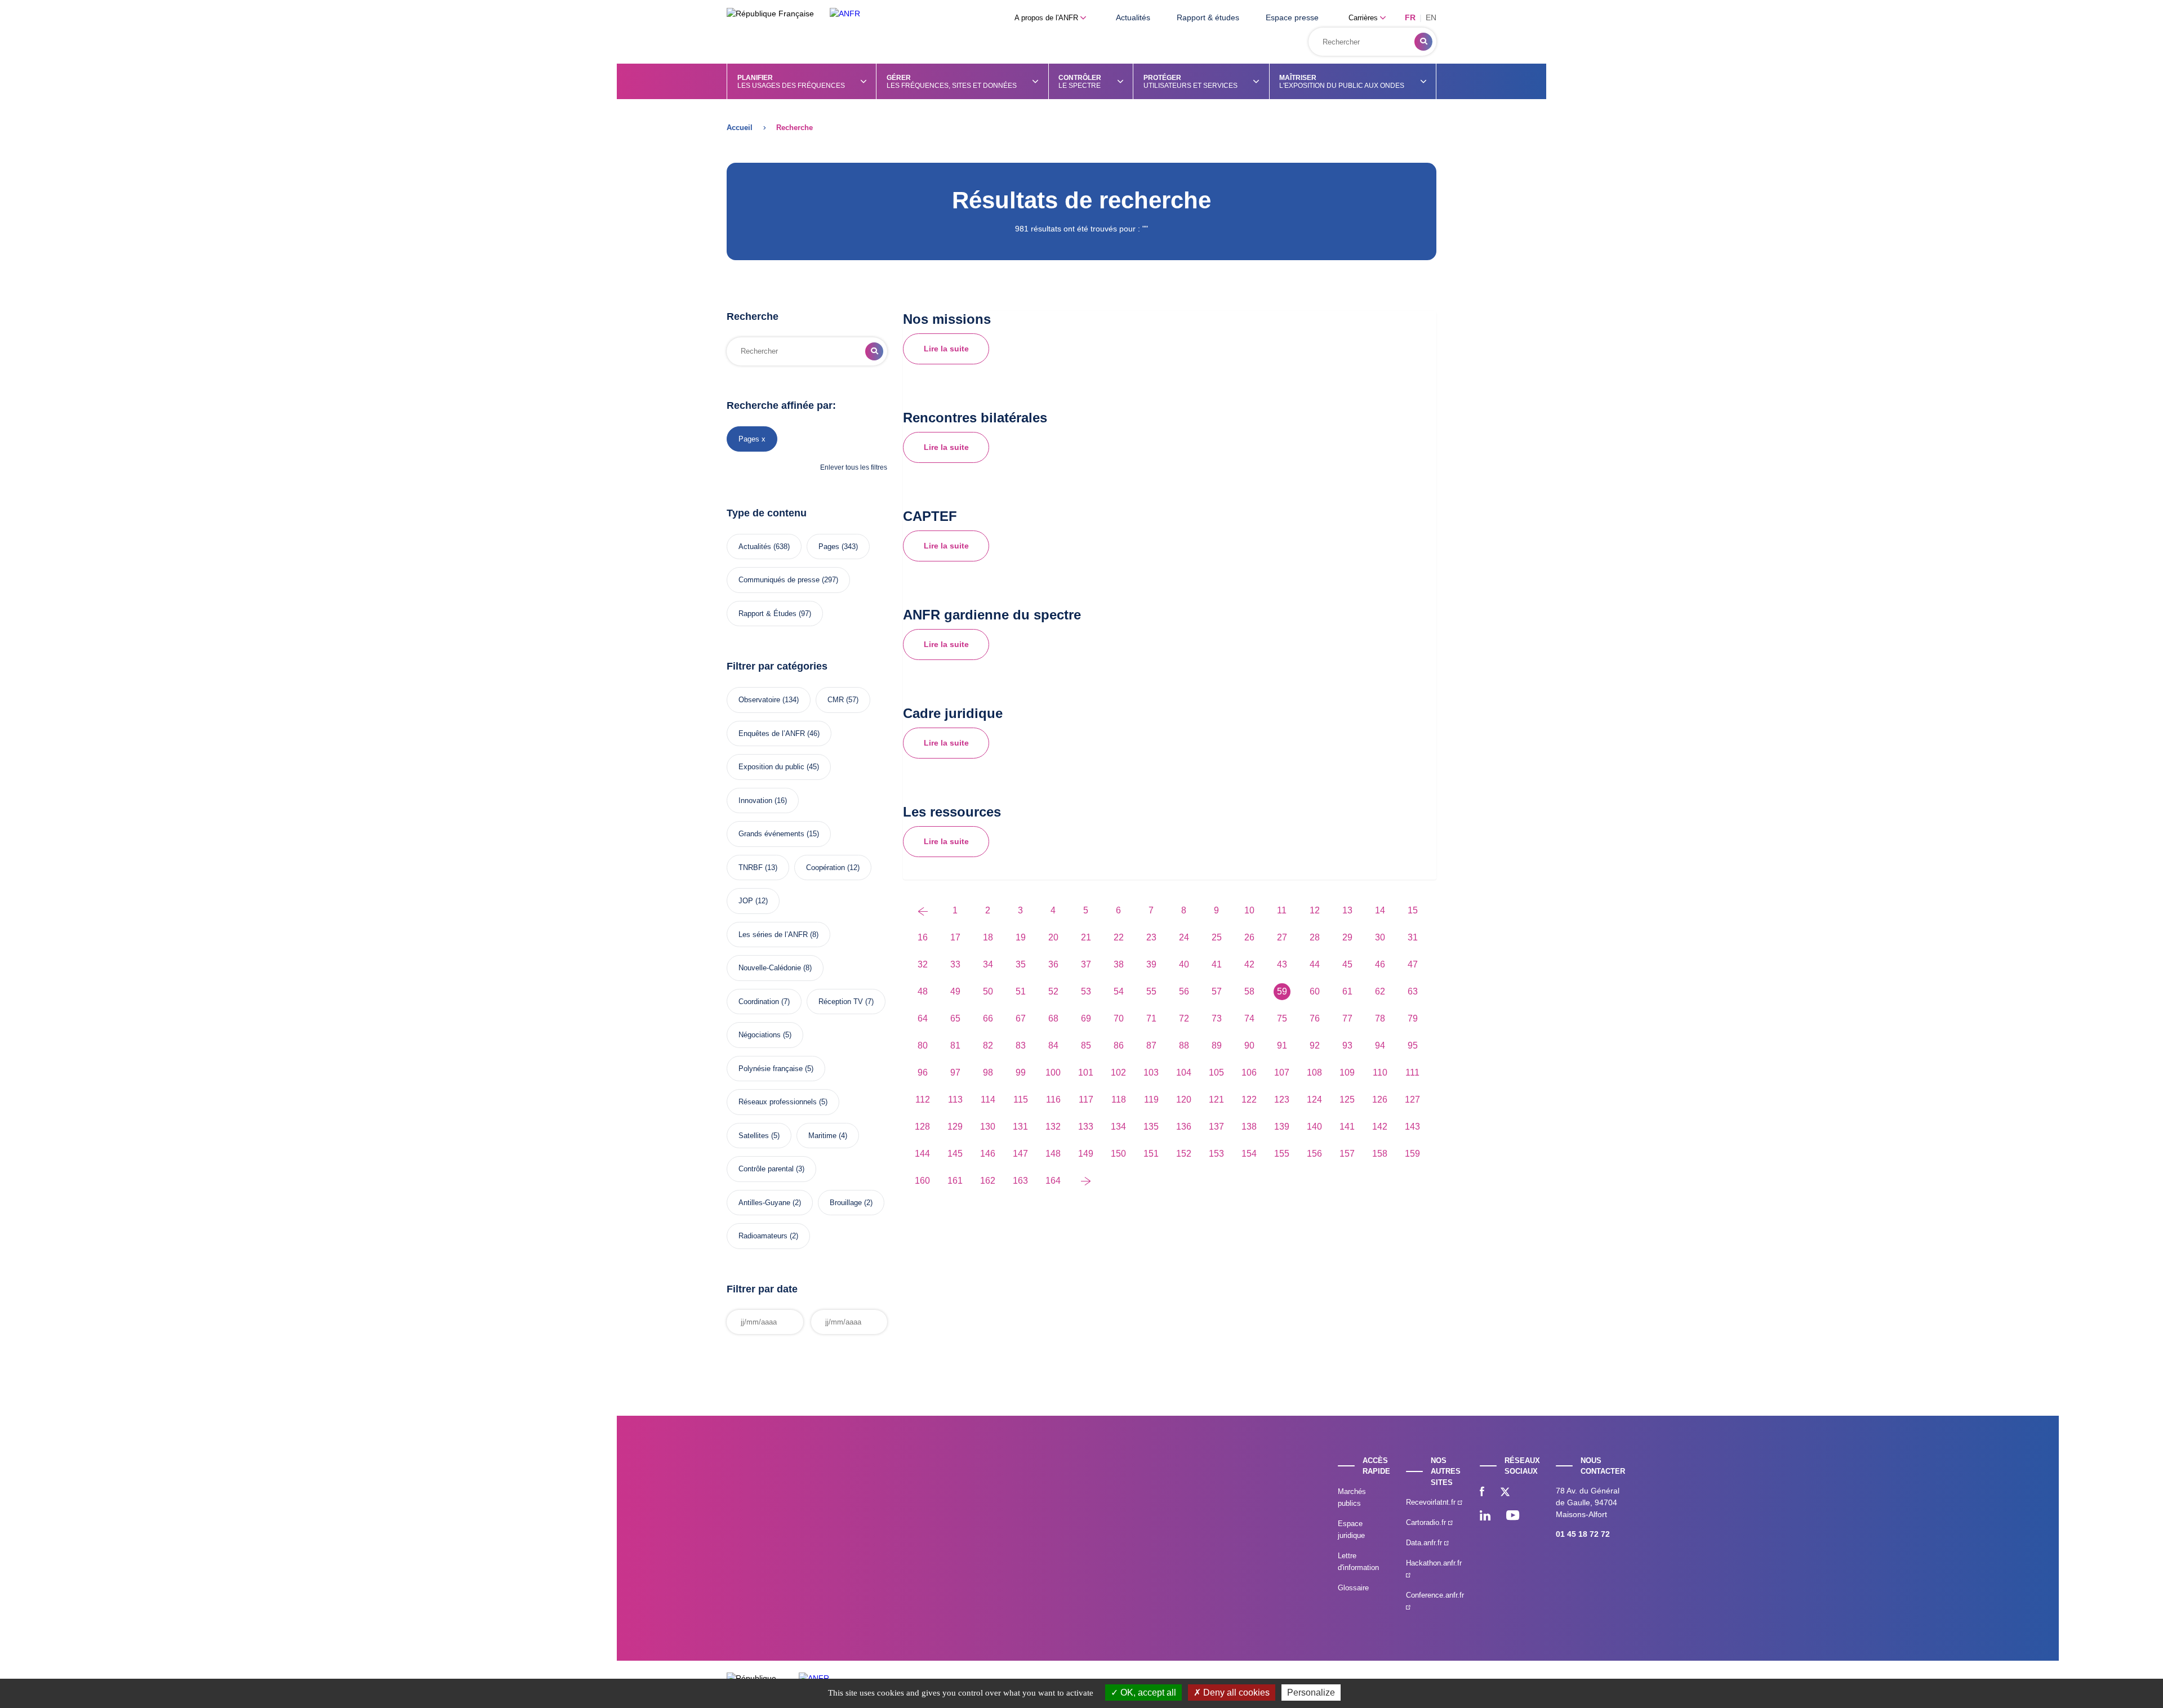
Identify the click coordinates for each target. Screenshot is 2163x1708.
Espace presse (1292, 17)
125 (1347, 1100)
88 (1184, 1045)
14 (1380, 910)
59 (1282, 991)
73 (1217, 1018)
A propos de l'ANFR (1047, 18)
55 (1151, 991)
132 (1053, 1127)
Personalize (1311, 1693)
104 (1184, 1072)
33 (955, 964)
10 (1249, 910)
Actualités (1133, 17)
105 (1216, 1072)
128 (922, 1127)
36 (1053, 964)
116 (1053, 1100)
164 (1053, 1181)
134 (1118, 1127)
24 (1184, 937)
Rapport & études (1208, 17)
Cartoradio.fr (1427, 1522)
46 (1380, 964)
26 (1249, 937)
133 (1086, 1127)
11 (1282, 910)
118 (1119, 1100)
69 (1086, 1018)
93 (1347, 1045)
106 (1249, 1072)
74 (1249, 1018)
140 (1314, 1127)
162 (988, 1181)
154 (1249, 1154)
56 (1184, 991)
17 (955, 937)
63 (1413, 991)
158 (1380, 1154)
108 (1314, 1072)
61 (1347, 991)
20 (1053, 937)
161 (955, 1181)
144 (922, 1154)
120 (1184, 1100)
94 (1380, 1045)
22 (1119, 937)
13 (1347, 910)
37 (1086, 964)
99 (1021, 1072)
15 (1413, 910)
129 (955, 1127)
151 (1151, 1154)
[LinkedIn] (1485, 1517)
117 (1086, 1100)
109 (1347, 1072)
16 (923, 937)
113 (955, 1100)
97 (955, 1072)
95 (1413, 1045)
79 (1413, 1018)
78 (1380, 1018)
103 (1151, 1072)
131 (1020, 1127)
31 (1413, 937)
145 (955, 1154)
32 (923, 964)
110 (1380, 1072)
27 (1282, 937)
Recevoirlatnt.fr (1432, 1502)
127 (1412, 1100)
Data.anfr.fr (1425, 1543)
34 (988, 964)
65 (955, 1018)
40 (1184, 964)
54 (1119, 991)
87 (1151, 1045)
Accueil (740, 128)
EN (1431, 17)
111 (1412, 1072)
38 (1119, 964)
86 (1119, 1045)
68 (1053, 1018)
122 (1249, 1100)
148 (1053, 1154)
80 (923, 1045)
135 (1151, 1127)
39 (1151, 964)
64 (923, 1018)
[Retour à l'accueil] (845, 14)
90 (1249, 1045)
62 (1380, 991)
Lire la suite (946, 349)
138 (1249, 1127)
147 (1020, 1154)
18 (988, 937)
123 (1282, 1100)
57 (1217, 991)
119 (1151, 1100)
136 (1184, 1127)
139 (1282, 1127)
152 (1184, 1154)
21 (1086, 937)
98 (988, 1072)
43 (1282, 964)
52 (1053, 991)
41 (1217, 964)
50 (988, 991)
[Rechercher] (1423, 42)
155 (1282, 1154)
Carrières (1364, 18)
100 (1053, 1072)
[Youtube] (1513, 1517)
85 (1086, 1045)
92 (1315, 1045)
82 (988, 1045)
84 (1053, 1045)
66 (988, 1018)
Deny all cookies (1235, 1693)
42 (1249, 964)
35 (1021, 964)
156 (1314, 1154)
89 (1217, 1045)
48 (923, 991)
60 (1315, 991)
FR (1410, 17)
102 (1118, 1072)
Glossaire (1353, 1588)
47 (1413, 964)
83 (1021, 1045)
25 (1217, 937)
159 (1412, 1154)
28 (1315, 937)
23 (1151, 937)
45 (1347, 964)
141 (1347, 1127)
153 (1216, 1154)
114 (988, 1100)
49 (955, 991)
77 (1347, 1018)
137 (1216, 1127)
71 (1151, 1018)
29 (1347, 937)
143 (1412, 1127)
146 (988, 1154)
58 (1249, 991)
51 (1021, 991)
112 (923, 1100)
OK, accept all (1147, 1693)
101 (1086, 1072)
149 (1086, 1154)
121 (1216, 1100)
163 (1020, 1181)
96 (923, 1072)
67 (1021, 1018)
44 (1315, 964)
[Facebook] (1482, 1493)
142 (1380, 1127)
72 (1184, 1018)
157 (1347, 1154)
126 (1380, 1100)
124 (1314, 1100)
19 (1021, 937)
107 (1282, 1072)
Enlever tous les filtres (854, 467)
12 (1315, 910)
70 (1119, 1018)
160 (922, 1181)
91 (1282, 1045)
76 (1315, 1018)
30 (1380, 937)
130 (988, 1127)
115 (1021, 1100)
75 (1282, 1018)
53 (1086, 991)
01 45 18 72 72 (1583, 1534)
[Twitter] (1505, 1493)
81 (955, 1045)
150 (1118, 1154)
